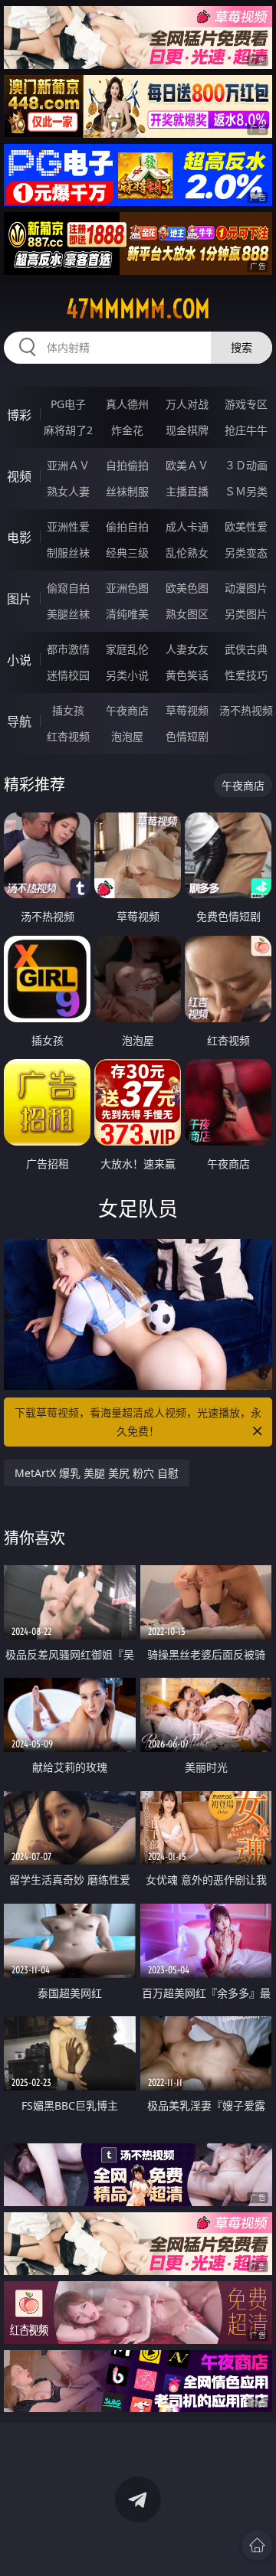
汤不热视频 (246, 710)
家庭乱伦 (127, 649)
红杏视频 (68, 736)
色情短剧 (187, 736)
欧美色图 (187, 588)
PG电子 (68, 404)
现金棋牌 (187, 430)
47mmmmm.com (138, 309)
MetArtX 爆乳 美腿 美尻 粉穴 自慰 (97, 1473)
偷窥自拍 (68, 588)
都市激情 (68, 649)
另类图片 (246, 614)
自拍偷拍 (127, 465)
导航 (19, 721)
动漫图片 (246, 588)
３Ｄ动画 (246, 465)
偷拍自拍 (127, 526)
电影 (19, 538)
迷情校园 (68, 675)
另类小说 (127, 675)
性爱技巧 (246, 675)
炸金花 (127, 430)
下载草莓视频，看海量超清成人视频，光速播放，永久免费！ (138, 1422)
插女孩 (68, 710)
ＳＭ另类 (246, 491)
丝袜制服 (127, 491)
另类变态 (246, 552)
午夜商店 (127, 710)
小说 (19, 660)
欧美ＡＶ (187, 465)
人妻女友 (187, 649)
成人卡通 (187, 526)
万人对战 (187, 404)
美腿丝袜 (68, 614)
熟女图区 (187, 614)
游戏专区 (246, 404)
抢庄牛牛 (246, 430)
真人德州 (127, 404)
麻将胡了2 (68, 430)
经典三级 (127, 552)
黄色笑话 (187, 675)
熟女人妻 (68, 491)
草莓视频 (187, 710)
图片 (19, 599)
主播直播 (187, 491)
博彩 (19, 415)
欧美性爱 (246, 526)
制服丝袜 (68, 552)
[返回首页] (257, 2545)
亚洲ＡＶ (68, 465)
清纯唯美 (127, 614)
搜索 (242, 347)
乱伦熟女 (187, 552)
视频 (19, 476)
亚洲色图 (127, 588)
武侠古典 (246, 649)
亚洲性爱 (68, 526)
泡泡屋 (127, 736)
